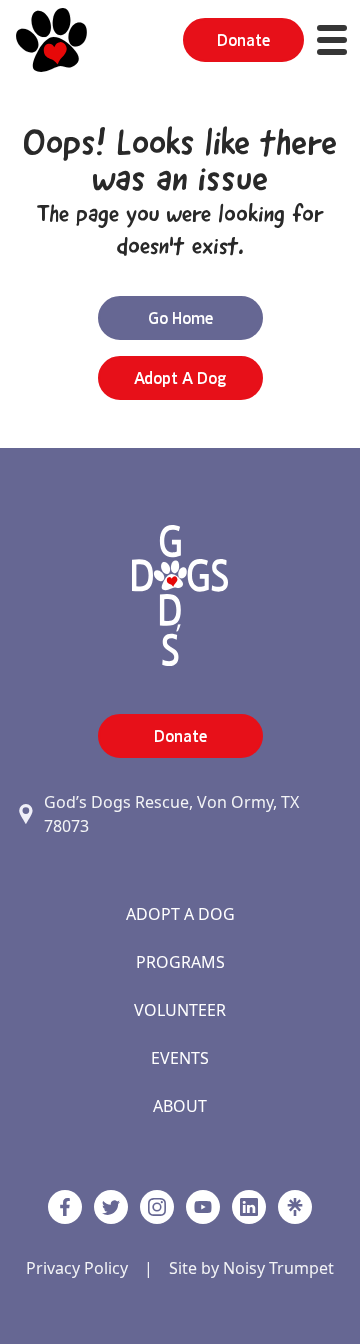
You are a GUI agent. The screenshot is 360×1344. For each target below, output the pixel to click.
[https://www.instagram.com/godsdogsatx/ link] (157, 1207)
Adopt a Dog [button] (180, 378)
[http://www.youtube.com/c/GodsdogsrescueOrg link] (203, 1207)
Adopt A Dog (180, 914)
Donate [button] (243, 40)
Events (180, 1058)
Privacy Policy (77, 1268)
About (180, 1106)
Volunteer (180, 1010)
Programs (180, 962)
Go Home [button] (180, 318)
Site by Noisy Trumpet (251, 1268)
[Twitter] (111, 1207)
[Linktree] (295, 1207)
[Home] (51, 40)
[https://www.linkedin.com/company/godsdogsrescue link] (249, 1207)
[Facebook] (65, 1207)
